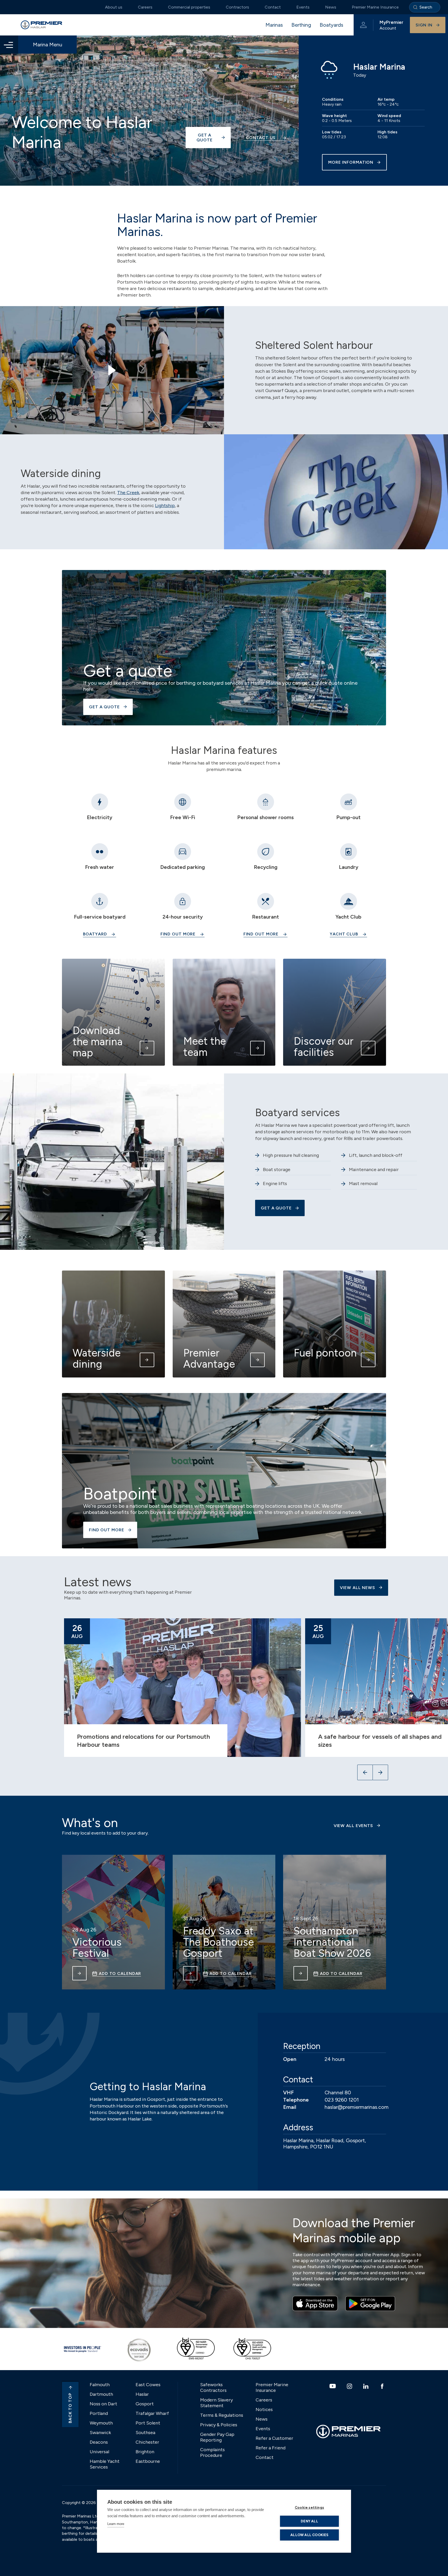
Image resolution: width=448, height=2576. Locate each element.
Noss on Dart (103, 2404)
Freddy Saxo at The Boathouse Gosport (218, 1942)
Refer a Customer (274, 2438)
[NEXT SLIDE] (380, 1772)
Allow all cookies (309, 2535)
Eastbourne (148, 2461)
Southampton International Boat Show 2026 (332, 1942)
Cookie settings (309, 2507)
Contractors (237, 7)
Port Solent (148, 2423)
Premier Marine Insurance (375, 7)
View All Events (353, 1826)
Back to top (70, 2408)
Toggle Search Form (425, 7)
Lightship (165, 506)
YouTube (333, 2386)
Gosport (145, 2404)
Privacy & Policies (219, 2425)
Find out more (178, 934)
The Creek (128, 493)
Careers (145, 7)
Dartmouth (101, 2394)
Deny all (309, 2521)
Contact (273, 7)
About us (114, 7)
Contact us (261, 138)
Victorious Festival (97, 1948)
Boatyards (331, 25)
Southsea (145, 2433)
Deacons (99, 2442)
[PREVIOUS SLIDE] (365, 1772)
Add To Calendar (120, 1974)
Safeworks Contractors (213, 2387)
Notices (264, 2409)
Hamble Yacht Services (105, 2464)
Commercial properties (189, 7)
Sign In (424, 25)
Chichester (147, 2442)
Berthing (301, 25)
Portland (99, 2413)
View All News (358, 1588)
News (331, 7)
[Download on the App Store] (315, 2304)
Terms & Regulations (222, 2415)
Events (303, 7)
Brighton (145, 2452)
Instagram (350, 2386)
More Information (351, 162)
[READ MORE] (79, 1973)
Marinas (274, 25)
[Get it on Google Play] (370, 2304)
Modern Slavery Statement (216, 2403)
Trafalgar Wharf (152, 2413)
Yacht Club (344, 934)
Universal (99, 2452)
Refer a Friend (271, 2448)
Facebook (383, 2386)
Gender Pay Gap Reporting (217, 2437)
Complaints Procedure (212, 2452)
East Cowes (148, 2385)
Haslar (142, 2394)
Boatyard (95, 934)
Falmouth (100, 2385)
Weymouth (101, 2423)
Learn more (116, 2524)
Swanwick (100, 2433)
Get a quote (204, 138)
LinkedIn (366, 2386)
